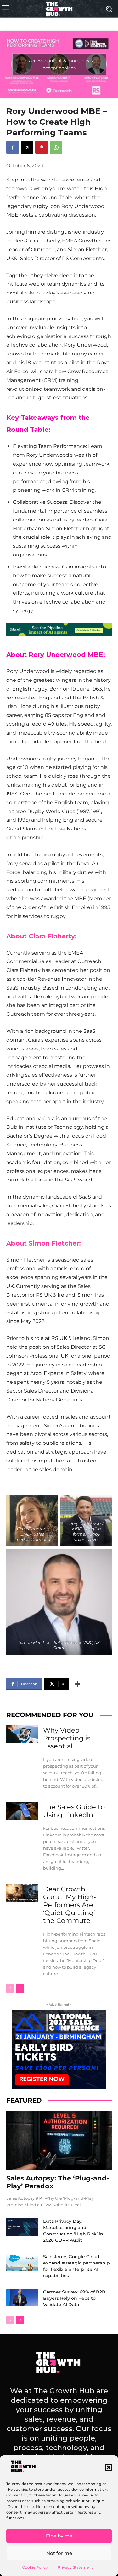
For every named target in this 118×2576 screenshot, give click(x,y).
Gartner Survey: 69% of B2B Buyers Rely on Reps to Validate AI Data (74, 2298)
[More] (78, 1684)
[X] (27, 147)
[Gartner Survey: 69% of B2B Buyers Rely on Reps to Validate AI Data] (22, 2298)
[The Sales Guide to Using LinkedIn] (22, 1811)
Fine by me (59, 2536)
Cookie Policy (35, 2567)
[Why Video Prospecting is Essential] (22, 1734)
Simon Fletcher (54, 1243)
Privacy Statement (75, 2567)
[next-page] (20, 1989)
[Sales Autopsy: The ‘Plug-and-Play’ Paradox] (59, 2140)
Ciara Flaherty (52, 936)
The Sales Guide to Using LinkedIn (74, 1811)
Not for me (59, 2553)
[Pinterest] (42, 147)
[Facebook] (13, 147)
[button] (109, 2467)
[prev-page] (10, 1989)
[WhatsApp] (56, 147)
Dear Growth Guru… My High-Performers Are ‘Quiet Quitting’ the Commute (70, 1905)
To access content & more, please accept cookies (59, 64)
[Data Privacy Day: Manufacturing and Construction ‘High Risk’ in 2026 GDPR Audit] (22, 2227)
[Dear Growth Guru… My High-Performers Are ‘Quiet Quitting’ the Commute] (22, 1893)
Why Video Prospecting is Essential (67, 1738)
